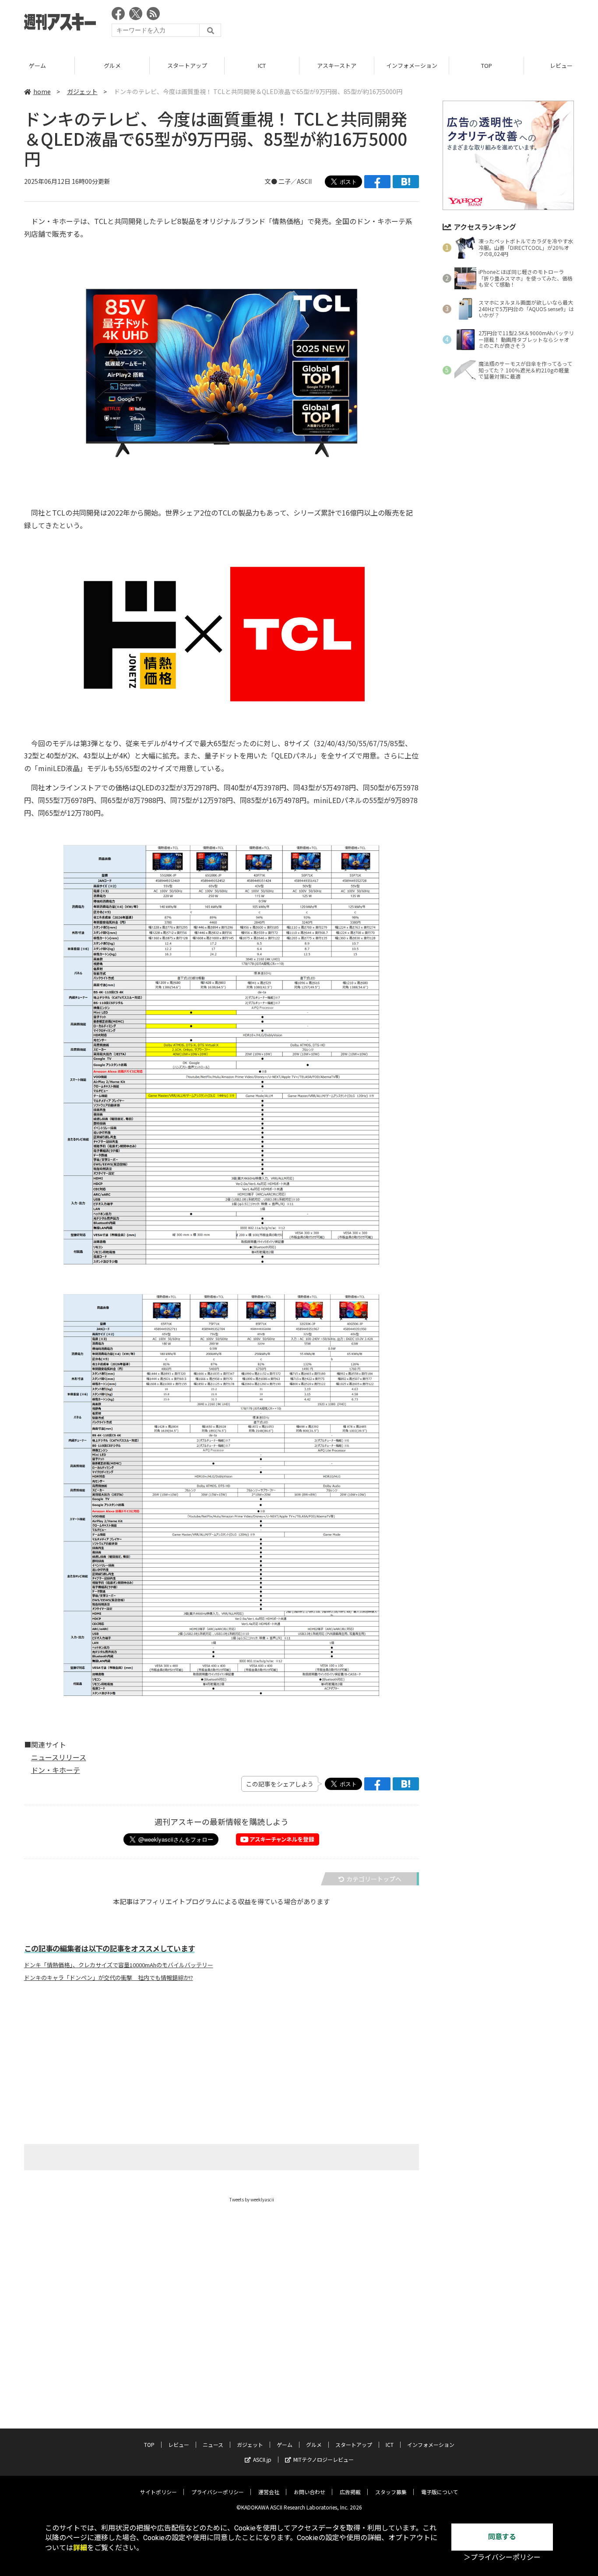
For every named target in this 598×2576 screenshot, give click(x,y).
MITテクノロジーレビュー (324, 2459)
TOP (487, 65)
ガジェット (82, 91)
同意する (502, 2537)
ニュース (213, 2444)
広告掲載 (350, 2492)
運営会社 (269, 2492)
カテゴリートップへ (374, 1879)
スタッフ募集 (391, 2492)
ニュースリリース (59, 1757)
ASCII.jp (262, 2459)
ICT (262, 65)
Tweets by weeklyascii (252, 2199)
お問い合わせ (310, 2492)
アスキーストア (337, 65)
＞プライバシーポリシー (502, 2557)
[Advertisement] (415, 24)
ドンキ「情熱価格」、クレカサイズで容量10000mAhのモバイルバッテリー (119, 1965)
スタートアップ (187, 65)
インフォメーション (412, 65)
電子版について (440, 2492)
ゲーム (37, 65)
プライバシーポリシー (218, 2492)
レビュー (179, 2444)
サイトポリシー (158, 2492)
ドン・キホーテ (56, 1770)
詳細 (80, 2548)
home (42, 91)
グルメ (112, 65)
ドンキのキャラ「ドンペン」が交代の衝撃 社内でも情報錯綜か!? (109, 1978)
